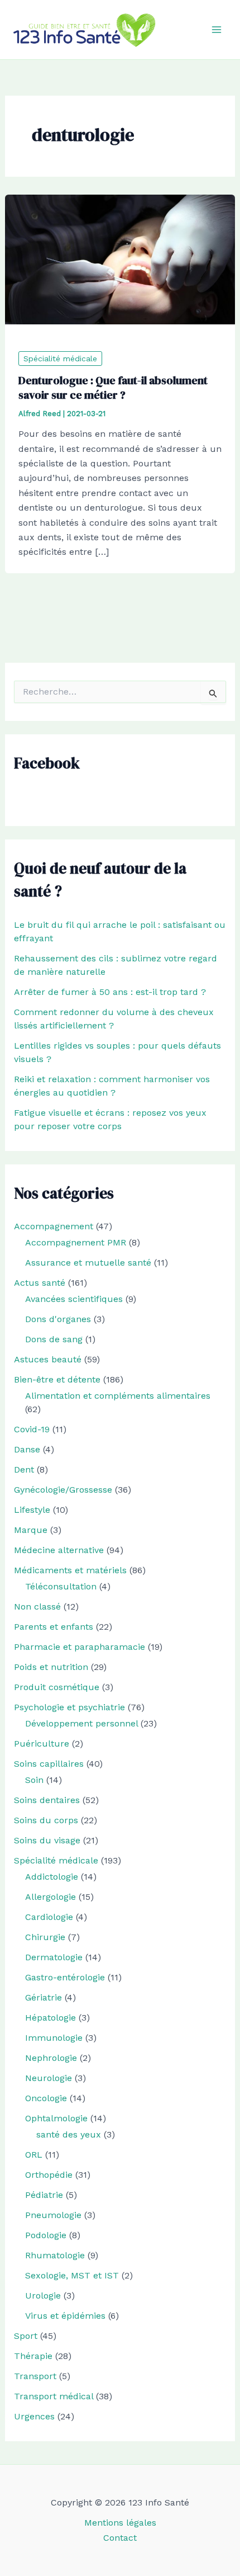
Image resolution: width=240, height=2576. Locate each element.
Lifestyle (32, 1510)
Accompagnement (54, 1226)
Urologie (43, 2296)
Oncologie (46, 2098)
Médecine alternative (59, 1550)
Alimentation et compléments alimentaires (118, 1396)
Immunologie (54, 2038)
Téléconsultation (61, 1586)
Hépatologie (51, 2018)
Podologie (46, 2235)
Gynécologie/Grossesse (63, 1490)
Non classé (37, 1607)
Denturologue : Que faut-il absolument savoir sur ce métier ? (113, 388)
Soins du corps (46, 1820)
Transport (35, 2376)
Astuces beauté (48, 1359)
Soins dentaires (47, 1800)
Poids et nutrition (51, 1667)
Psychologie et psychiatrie (69, 1707)
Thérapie (33, 2356)
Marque (31, 1530)
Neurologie (49, 2078)
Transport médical (54, 2396)
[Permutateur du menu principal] (217, 30)
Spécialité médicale (60, 358)
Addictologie (52, 1877)
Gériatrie (44, 1997)
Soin (34, 1780)
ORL (34, 2155)
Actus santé (40, 1283)
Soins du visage (47, 1840)
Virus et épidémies (65, 2316)
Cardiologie (49, 1917)
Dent (24, 1469)
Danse (27, 1449)
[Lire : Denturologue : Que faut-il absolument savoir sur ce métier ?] (120, 259)
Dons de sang (54, 1339)
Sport (26, 2336)
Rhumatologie (55, 2255)
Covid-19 (32, 1429)
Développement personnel (81, 1723)
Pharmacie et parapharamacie (80, 1647)
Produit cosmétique (57, 1687)
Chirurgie (45, 1937)
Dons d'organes (58, 1319)
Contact (120, 2538)
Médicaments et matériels (70, 1570)
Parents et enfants (54, 1627)
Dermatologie (54, 1957)
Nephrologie (51, 2058)
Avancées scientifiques (74, 1299)
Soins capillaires (49, 1764)
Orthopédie (49, 2175)
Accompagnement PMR (76, 1242)
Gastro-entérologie (65, 1977)
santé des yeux (69, 2134)
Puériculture (42, 1744)
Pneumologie (53, 2215)
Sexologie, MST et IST (72, 2275)
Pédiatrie (44, 2195)
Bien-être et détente (57, 1379)
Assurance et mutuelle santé (88, 1263)
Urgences (34, 2416)
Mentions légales (120, 2523)
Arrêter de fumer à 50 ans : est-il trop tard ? (110, 992)
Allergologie (51, 1897)
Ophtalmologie (56, 2118)
